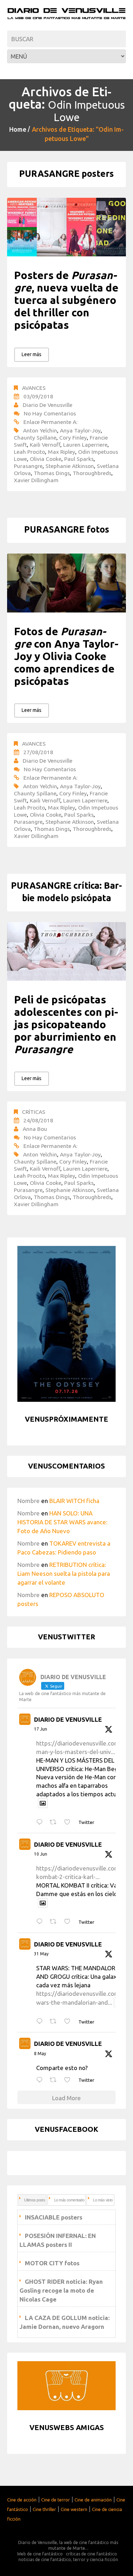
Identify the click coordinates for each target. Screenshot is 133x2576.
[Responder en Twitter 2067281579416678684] (41, 1822)
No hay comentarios (50, 413)
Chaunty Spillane (35, 437)
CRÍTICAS (34, 1112)
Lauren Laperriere (85, 445)
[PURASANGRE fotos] (66, 583)
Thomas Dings (52, 473)
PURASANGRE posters (66, 174)
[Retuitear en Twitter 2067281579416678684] (55, 1822)
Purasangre (28, 466)
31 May (41, 1954)
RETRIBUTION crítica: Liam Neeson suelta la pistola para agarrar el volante (64, 1573)
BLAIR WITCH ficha (74, 1501)
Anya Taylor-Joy (80, 430)
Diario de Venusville (48, 405)
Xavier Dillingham (36, 480)
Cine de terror (56, 2500)
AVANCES (34, 388)
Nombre (29, 1501)
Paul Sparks (79, 459)
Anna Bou (35, 1129)
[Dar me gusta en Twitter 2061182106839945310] (69, 2022)
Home (18, 129)
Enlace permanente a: (50, 422)
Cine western (74, 2509)
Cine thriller (44, 2509)
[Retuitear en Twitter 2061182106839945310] (55, 2022)
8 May (40, 2054)
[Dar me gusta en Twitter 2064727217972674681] (69, 1922)
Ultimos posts (35, 2200)
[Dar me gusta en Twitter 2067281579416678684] (69, 1822)
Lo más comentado (69, 2200)
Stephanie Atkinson (70, 466)
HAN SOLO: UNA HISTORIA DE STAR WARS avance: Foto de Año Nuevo (62, 1522)
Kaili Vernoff (45, 445)
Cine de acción (22, 2500)
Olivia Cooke (46, 459)
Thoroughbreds (92, 473)
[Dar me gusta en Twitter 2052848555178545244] (69, 2080)
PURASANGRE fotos (67, 529)
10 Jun (41, 1854)
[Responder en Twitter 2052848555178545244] (41, 2080)
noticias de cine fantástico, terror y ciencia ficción (68, 2559)
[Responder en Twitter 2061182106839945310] (41, 2022)
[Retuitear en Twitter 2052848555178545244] (55, 2080)
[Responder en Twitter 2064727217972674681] (41, 1922)
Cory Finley (73, 437)
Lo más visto (103, 2200)
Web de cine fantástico (40, 2554)
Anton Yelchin (40, 430)
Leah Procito (29, 452)
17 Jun (41, 1729)
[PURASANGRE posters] (66, 227)
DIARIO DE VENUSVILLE (68, 1719)
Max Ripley (62, 452)
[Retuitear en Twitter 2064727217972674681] (55, 1922)
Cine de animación (93, 2500)
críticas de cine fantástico (92, 2554)
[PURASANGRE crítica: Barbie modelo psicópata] (66, 951)
